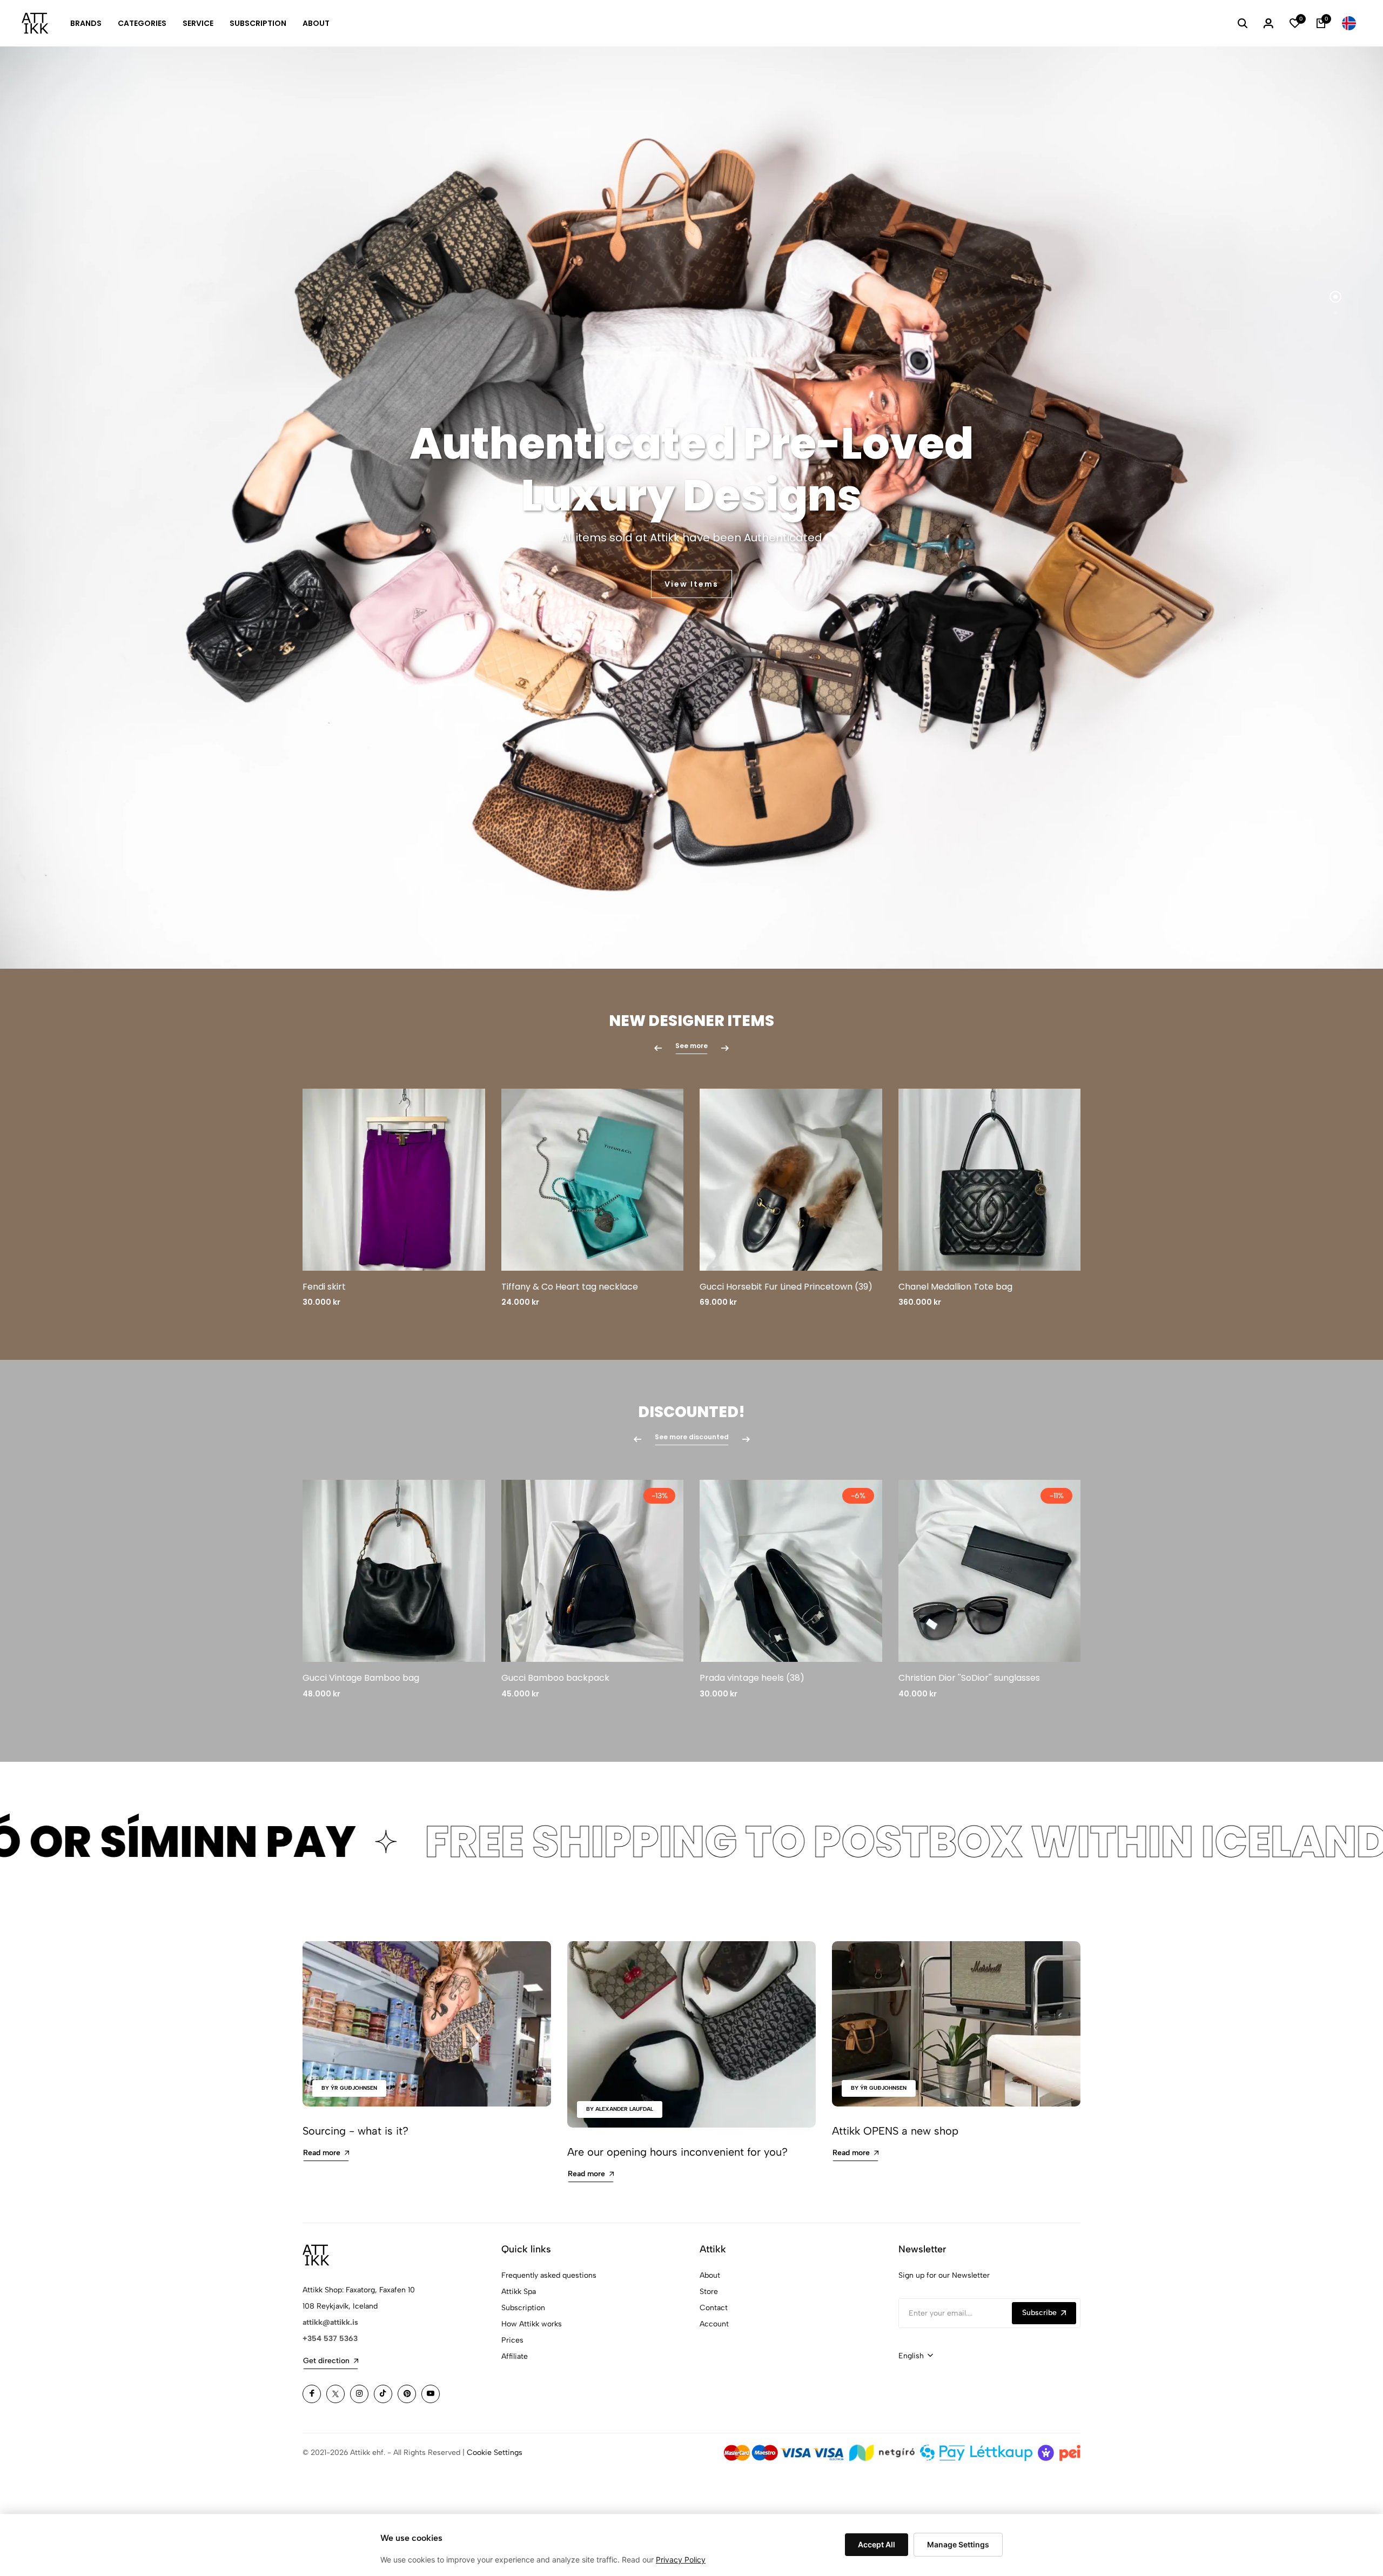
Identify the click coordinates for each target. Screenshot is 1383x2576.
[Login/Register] (1268, 23)
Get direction (326, 2361)
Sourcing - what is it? (355, 2131)
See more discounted (692, 1437)
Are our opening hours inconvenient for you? (677, 2152)
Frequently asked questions (549, 2275)
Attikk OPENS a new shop (895, 2131)
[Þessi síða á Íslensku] (1349, 23)
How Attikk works (532, 2324)
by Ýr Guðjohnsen (349, 2088)
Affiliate (515, 2356)
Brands (86, 23)
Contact (714, 2308)
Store (709, 2292)
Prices (512, 2340)
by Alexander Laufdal (620, 2109)
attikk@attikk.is (330, 2322)
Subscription (258, 23)
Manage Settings (958, 2544)
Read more (322, 2153)
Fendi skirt (324, 1287)
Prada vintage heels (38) (752, 1678)
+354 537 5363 (330, 2339)
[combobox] (916, 2356)
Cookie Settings (495, 2453)
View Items (691, 584)
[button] (1335, 297)
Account (714, 2324)
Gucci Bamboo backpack (555, 1678)
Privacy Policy (681, 2560)
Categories (142, 23)
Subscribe (1039, 2313)
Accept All (877, 2544)
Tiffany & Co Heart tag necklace (570, 1287)
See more (691, 1046)
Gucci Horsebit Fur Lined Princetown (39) (786, 1287)
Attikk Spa (519, 2292)
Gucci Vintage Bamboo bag (361, 1678)
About (316, 23)
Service (198, 23)
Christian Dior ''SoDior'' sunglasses (969, 1678)
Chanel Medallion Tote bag (955, 1287)
